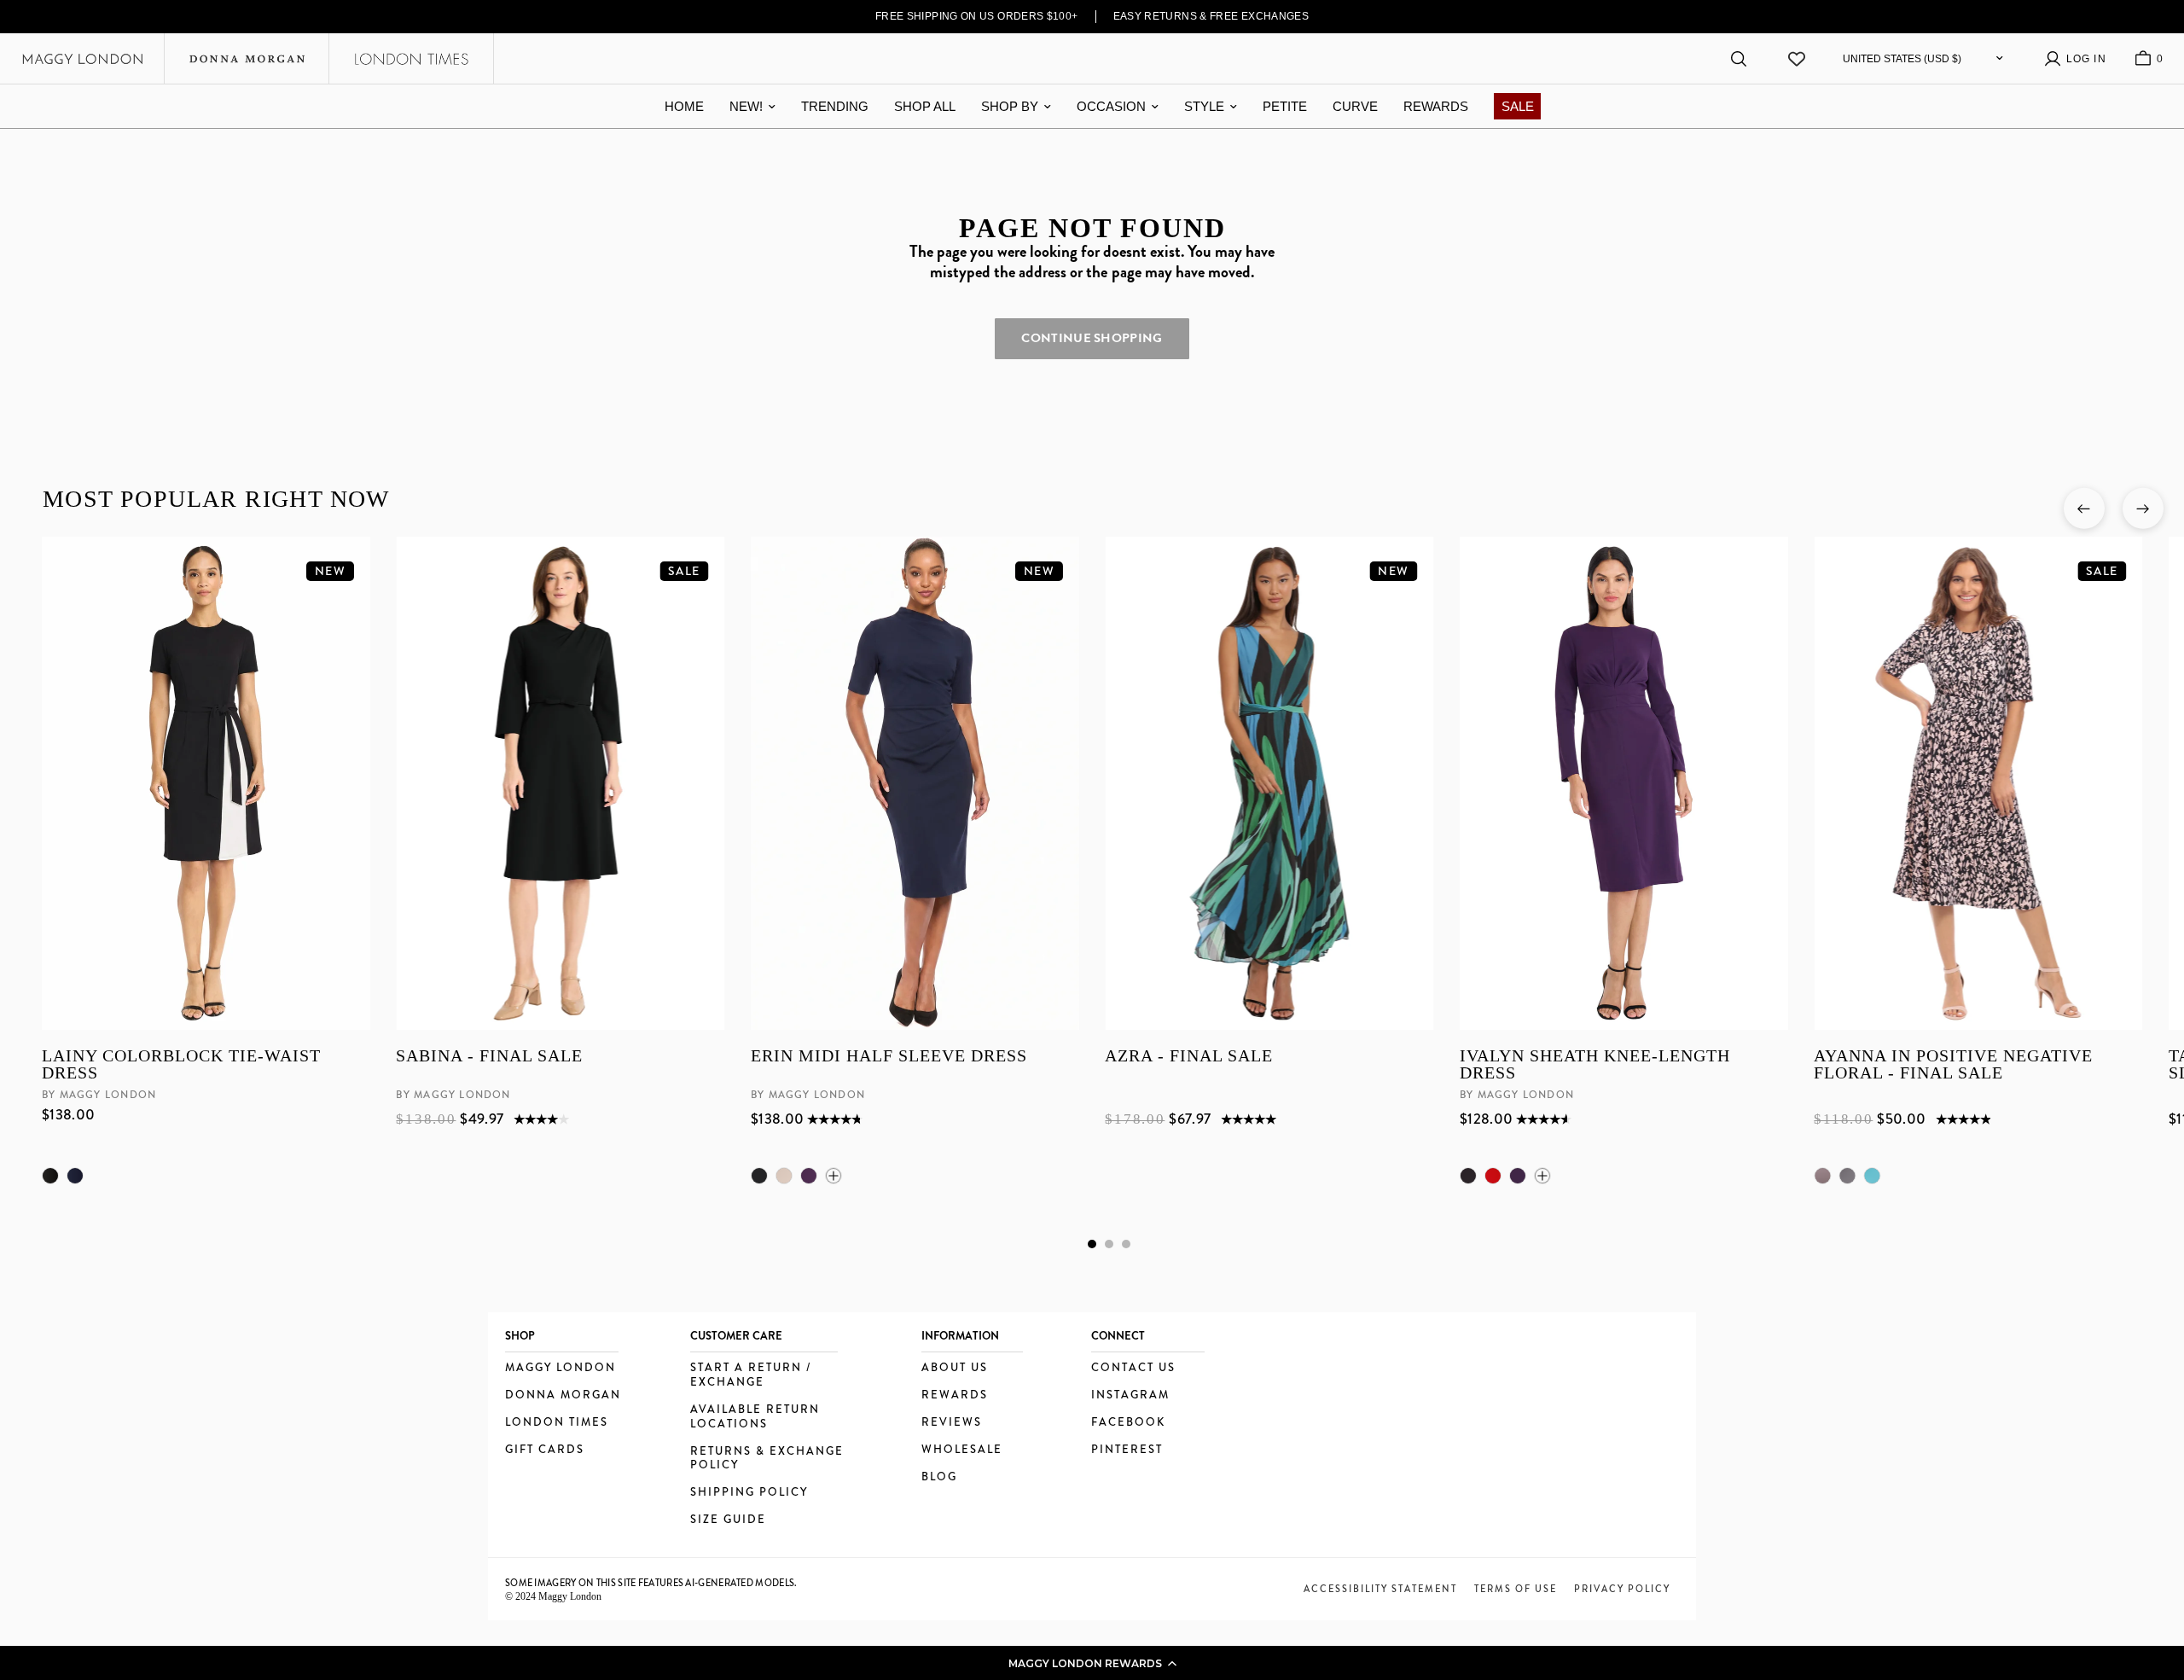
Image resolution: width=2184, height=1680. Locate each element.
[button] (1092, 1663)
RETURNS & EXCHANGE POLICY (767, 1459)
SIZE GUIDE (728, 1520)
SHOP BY (1010, 106)
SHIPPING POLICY (749, 1493)
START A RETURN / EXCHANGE (751, 1375)
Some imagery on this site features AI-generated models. (651, 1583)
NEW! (746, 106)
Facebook (1128, 1423)
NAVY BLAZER (75, 1176)
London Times (557, 1423)
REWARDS (1436, 106)
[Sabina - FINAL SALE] (560, 783)
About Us (955, 1368)
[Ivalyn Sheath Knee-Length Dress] (1623, 783)
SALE (1518, 106)
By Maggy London (99, 1095)
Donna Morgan (563, 1395)
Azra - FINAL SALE (1189, 1056)
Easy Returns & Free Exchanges (1211, 16)
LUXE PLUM (808, 1176)
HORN (783, 1176)
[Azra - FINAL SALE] (1269, 783)
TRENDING (835, 106)
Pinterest (1127, 1450)
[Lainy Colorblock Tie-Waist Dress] (206, 783)
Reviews (952, 1423)
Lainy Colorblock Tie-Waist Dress (181, 1064)
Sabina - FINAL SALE (489, 1056)
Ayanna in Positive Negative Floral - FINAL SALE (1953, 1064)
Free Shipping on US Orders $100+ (977, 16)
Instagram (1130, 1395)
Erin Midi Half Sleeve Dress (888, 1056)
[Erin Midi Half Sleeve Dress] (914, 783)
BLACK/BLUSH (1822, 1176)
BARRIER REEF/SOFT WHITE (1872, 1176)
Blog (939, 1477)
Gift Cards (545, 1450)
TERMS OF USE (1516, 1589)
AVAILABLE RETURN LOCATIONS (755, 1417)
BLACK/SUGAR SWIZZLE (1847, 1176)
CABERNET (1492, 1176)
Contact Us (1133, 1368)
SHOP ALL (925, 106)
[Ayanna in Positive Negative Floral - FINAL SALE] (1978, 783)
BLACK (50, 1176)
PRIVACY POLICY (1622, 1589)
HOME (684, 106)
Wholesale (962, 1450)
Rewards (955, 1395)
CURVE (1355, 106)
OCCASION (1111, 106)
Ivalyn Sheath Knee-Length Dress (1594, 1064)
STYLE (1204, 106)
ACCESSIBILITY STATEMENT (1380, 1589)
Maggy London (561, 1368)
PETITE (1285, 106)
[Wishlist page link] (1797, 59)
